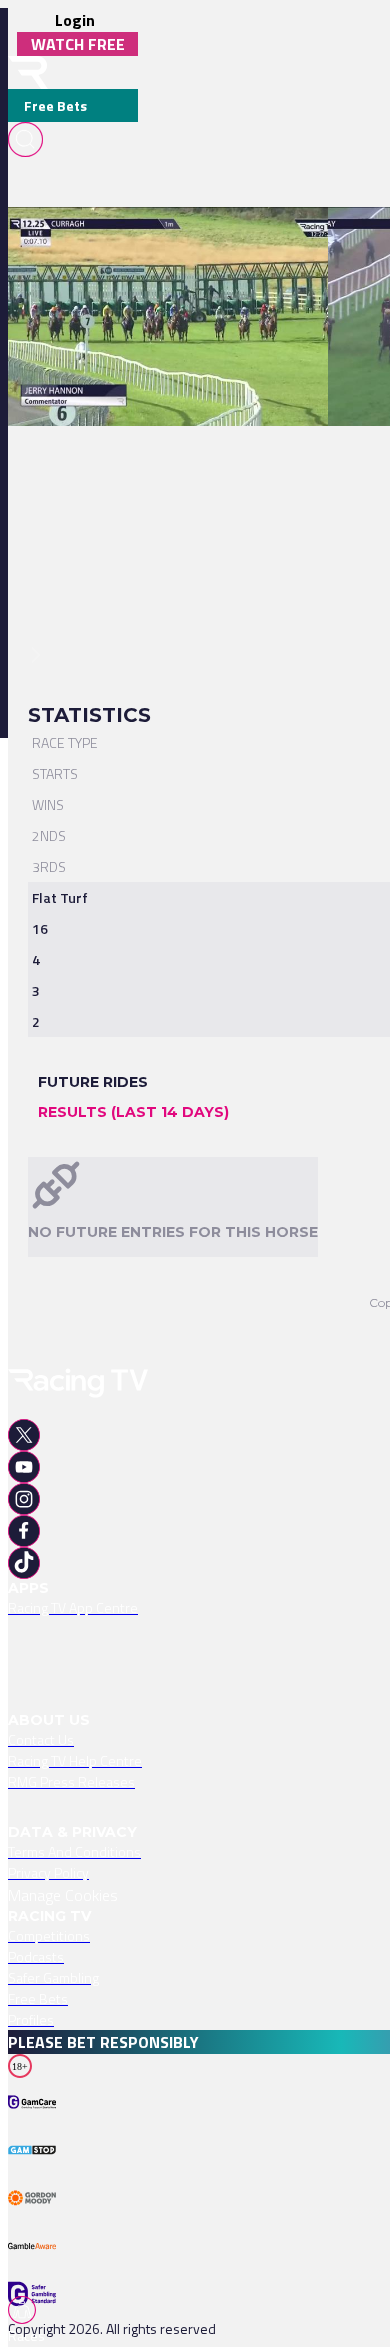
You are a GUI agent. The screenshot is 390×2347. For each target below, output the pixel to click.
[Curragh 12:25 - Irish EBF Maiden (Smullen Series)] (167, 242)
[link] (177, 242)
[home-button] (28, 72)
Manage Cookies (63, 1895)
